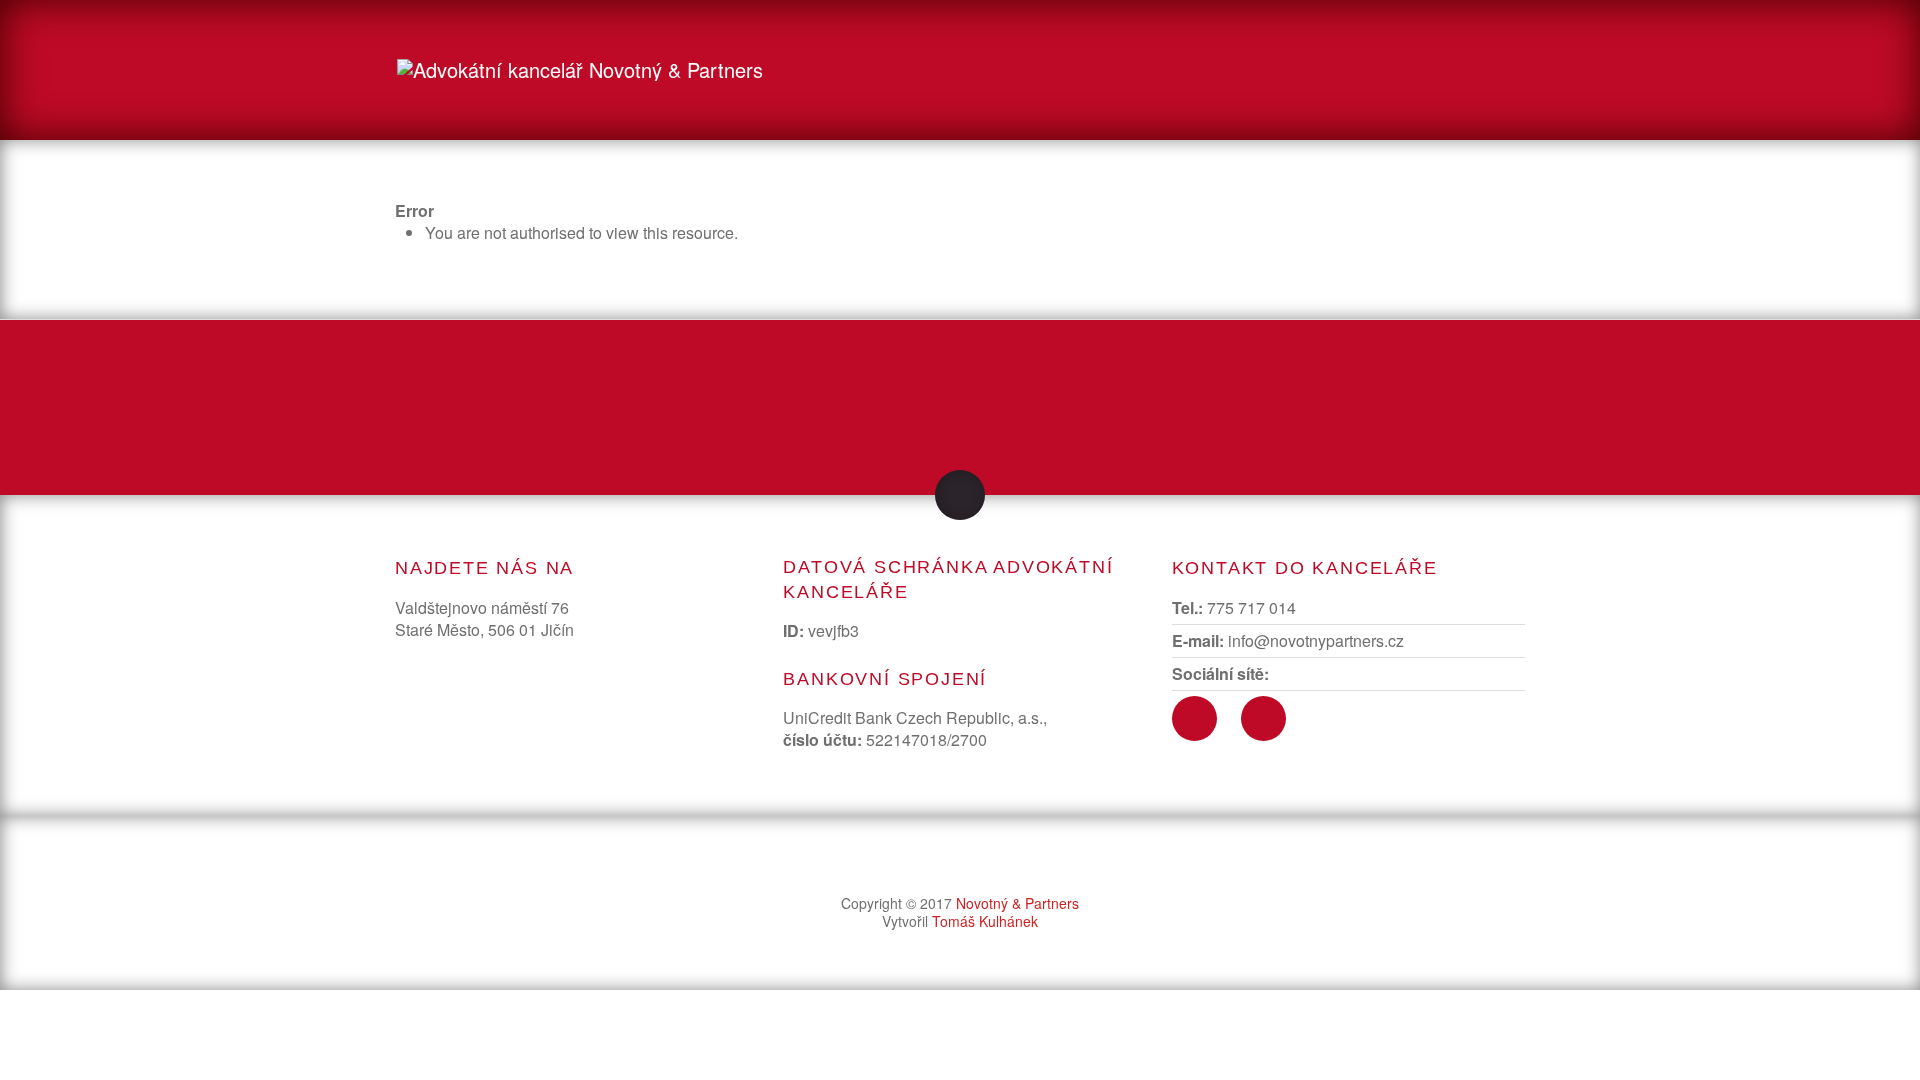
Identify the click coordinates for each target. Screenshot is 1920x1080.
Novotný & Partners (1017, 903)
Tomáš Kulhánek (985, 921)
